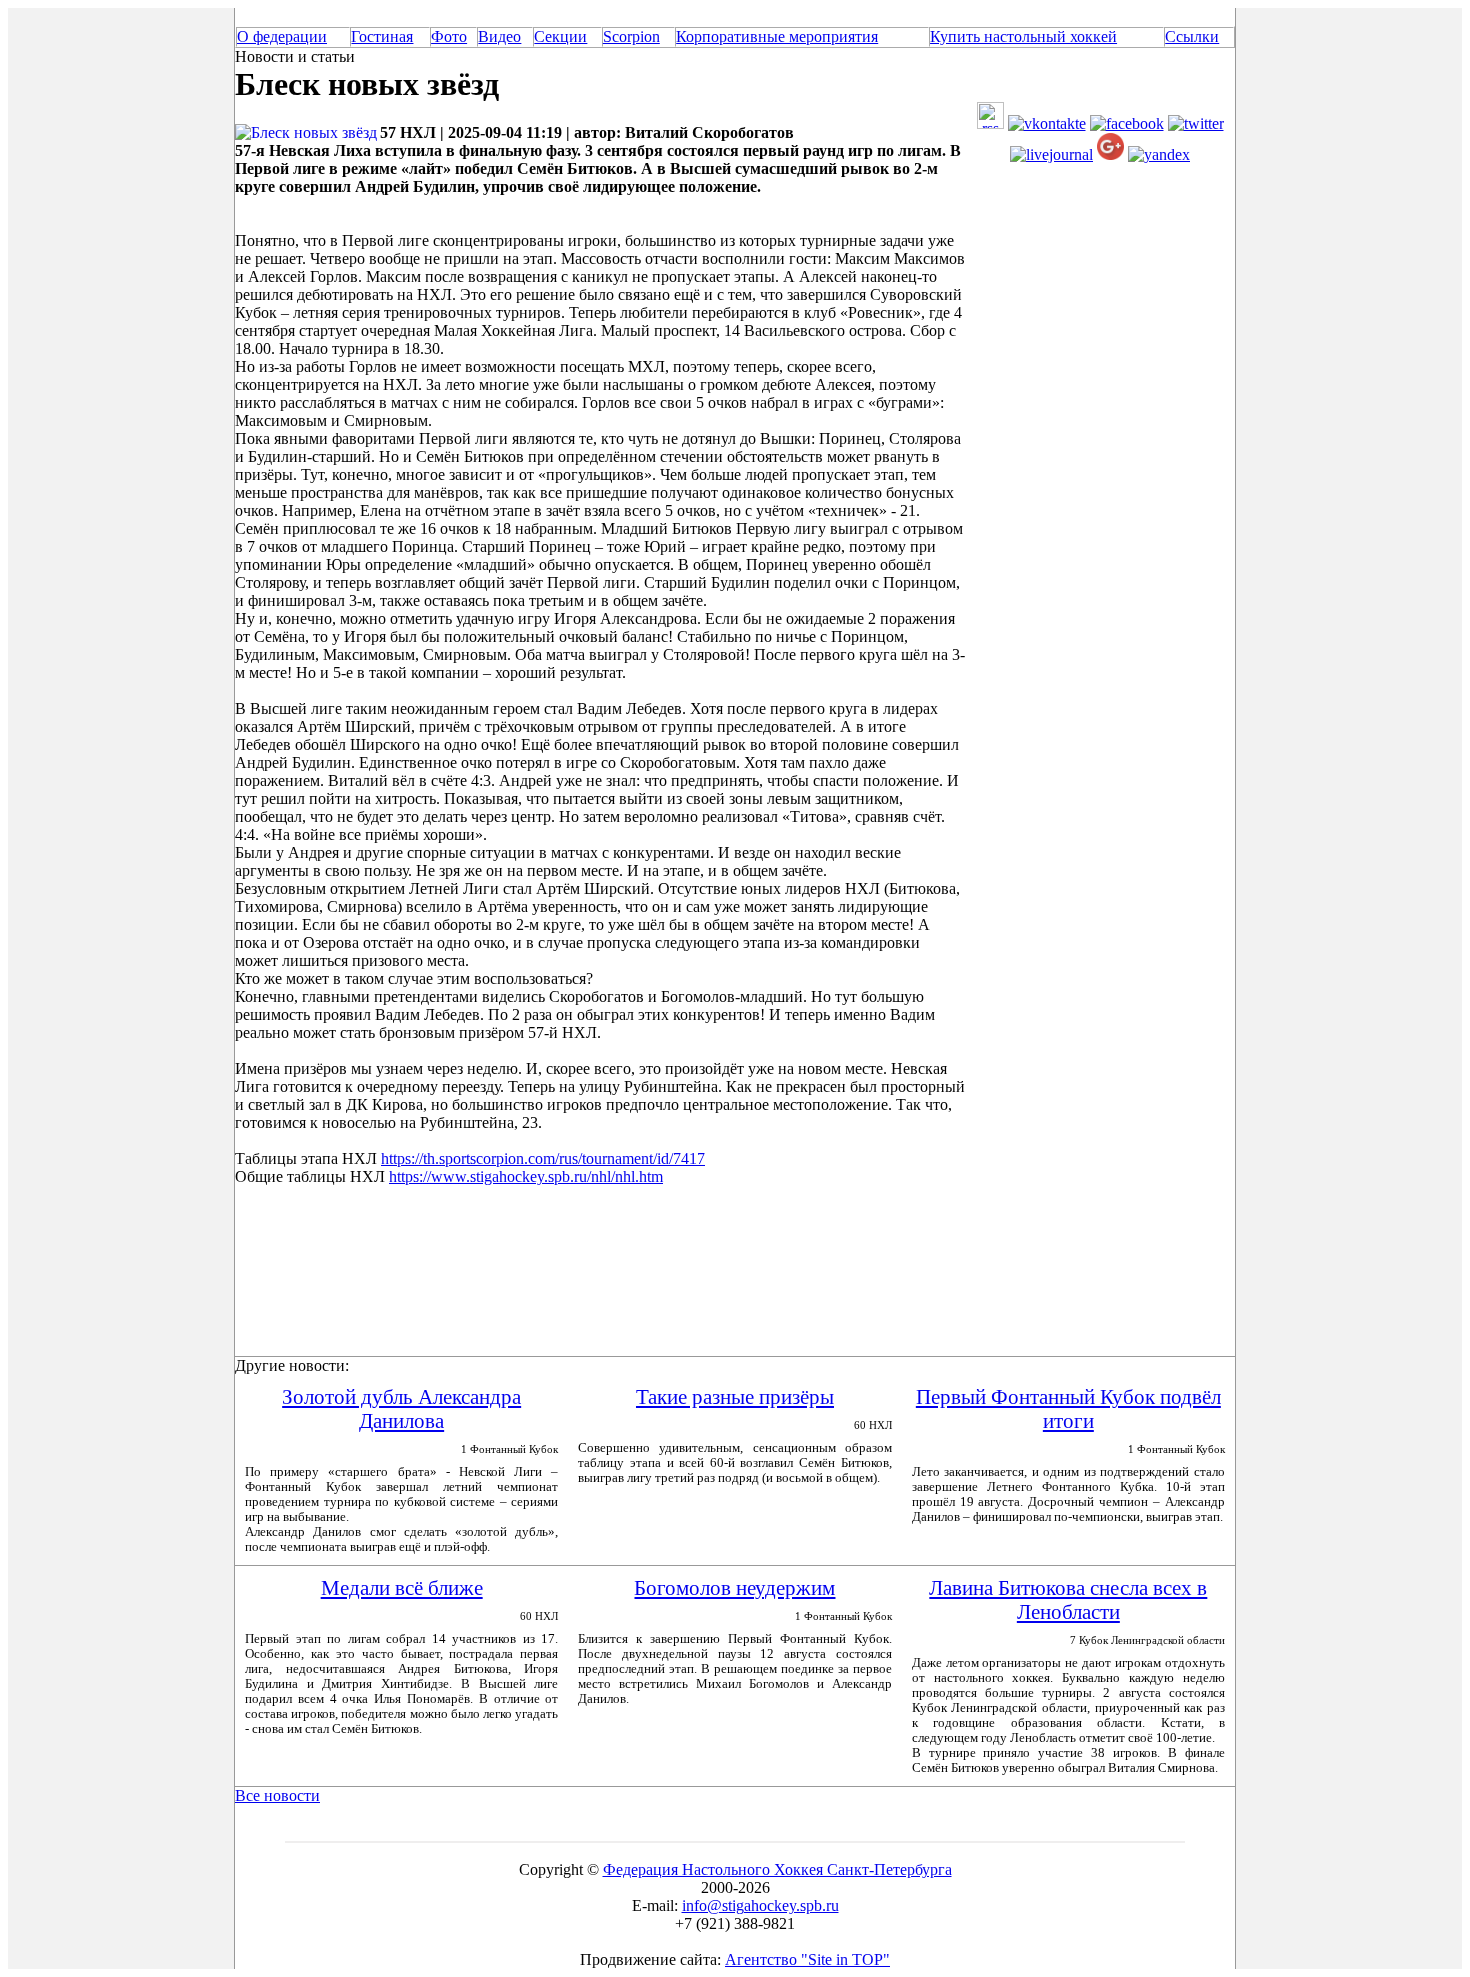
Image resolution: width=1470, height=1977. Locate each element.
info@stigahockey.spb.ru (760, 1905)
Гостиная (382, 36)
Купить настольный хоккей (1023, 36)
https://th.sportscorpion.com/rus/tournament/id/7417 (543, 1158)
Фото (449, 36)
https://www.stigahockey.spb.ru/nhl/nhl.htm (526, 1176)
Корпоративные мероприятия (777, 36)
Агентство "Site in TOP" (807, 1959)
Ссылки (1192, 36)
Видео (499, 36)
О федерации (282, 36)
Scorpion (631, 36)
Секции (560, 36)
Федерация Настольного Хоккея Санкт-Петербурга (777, 1869)
